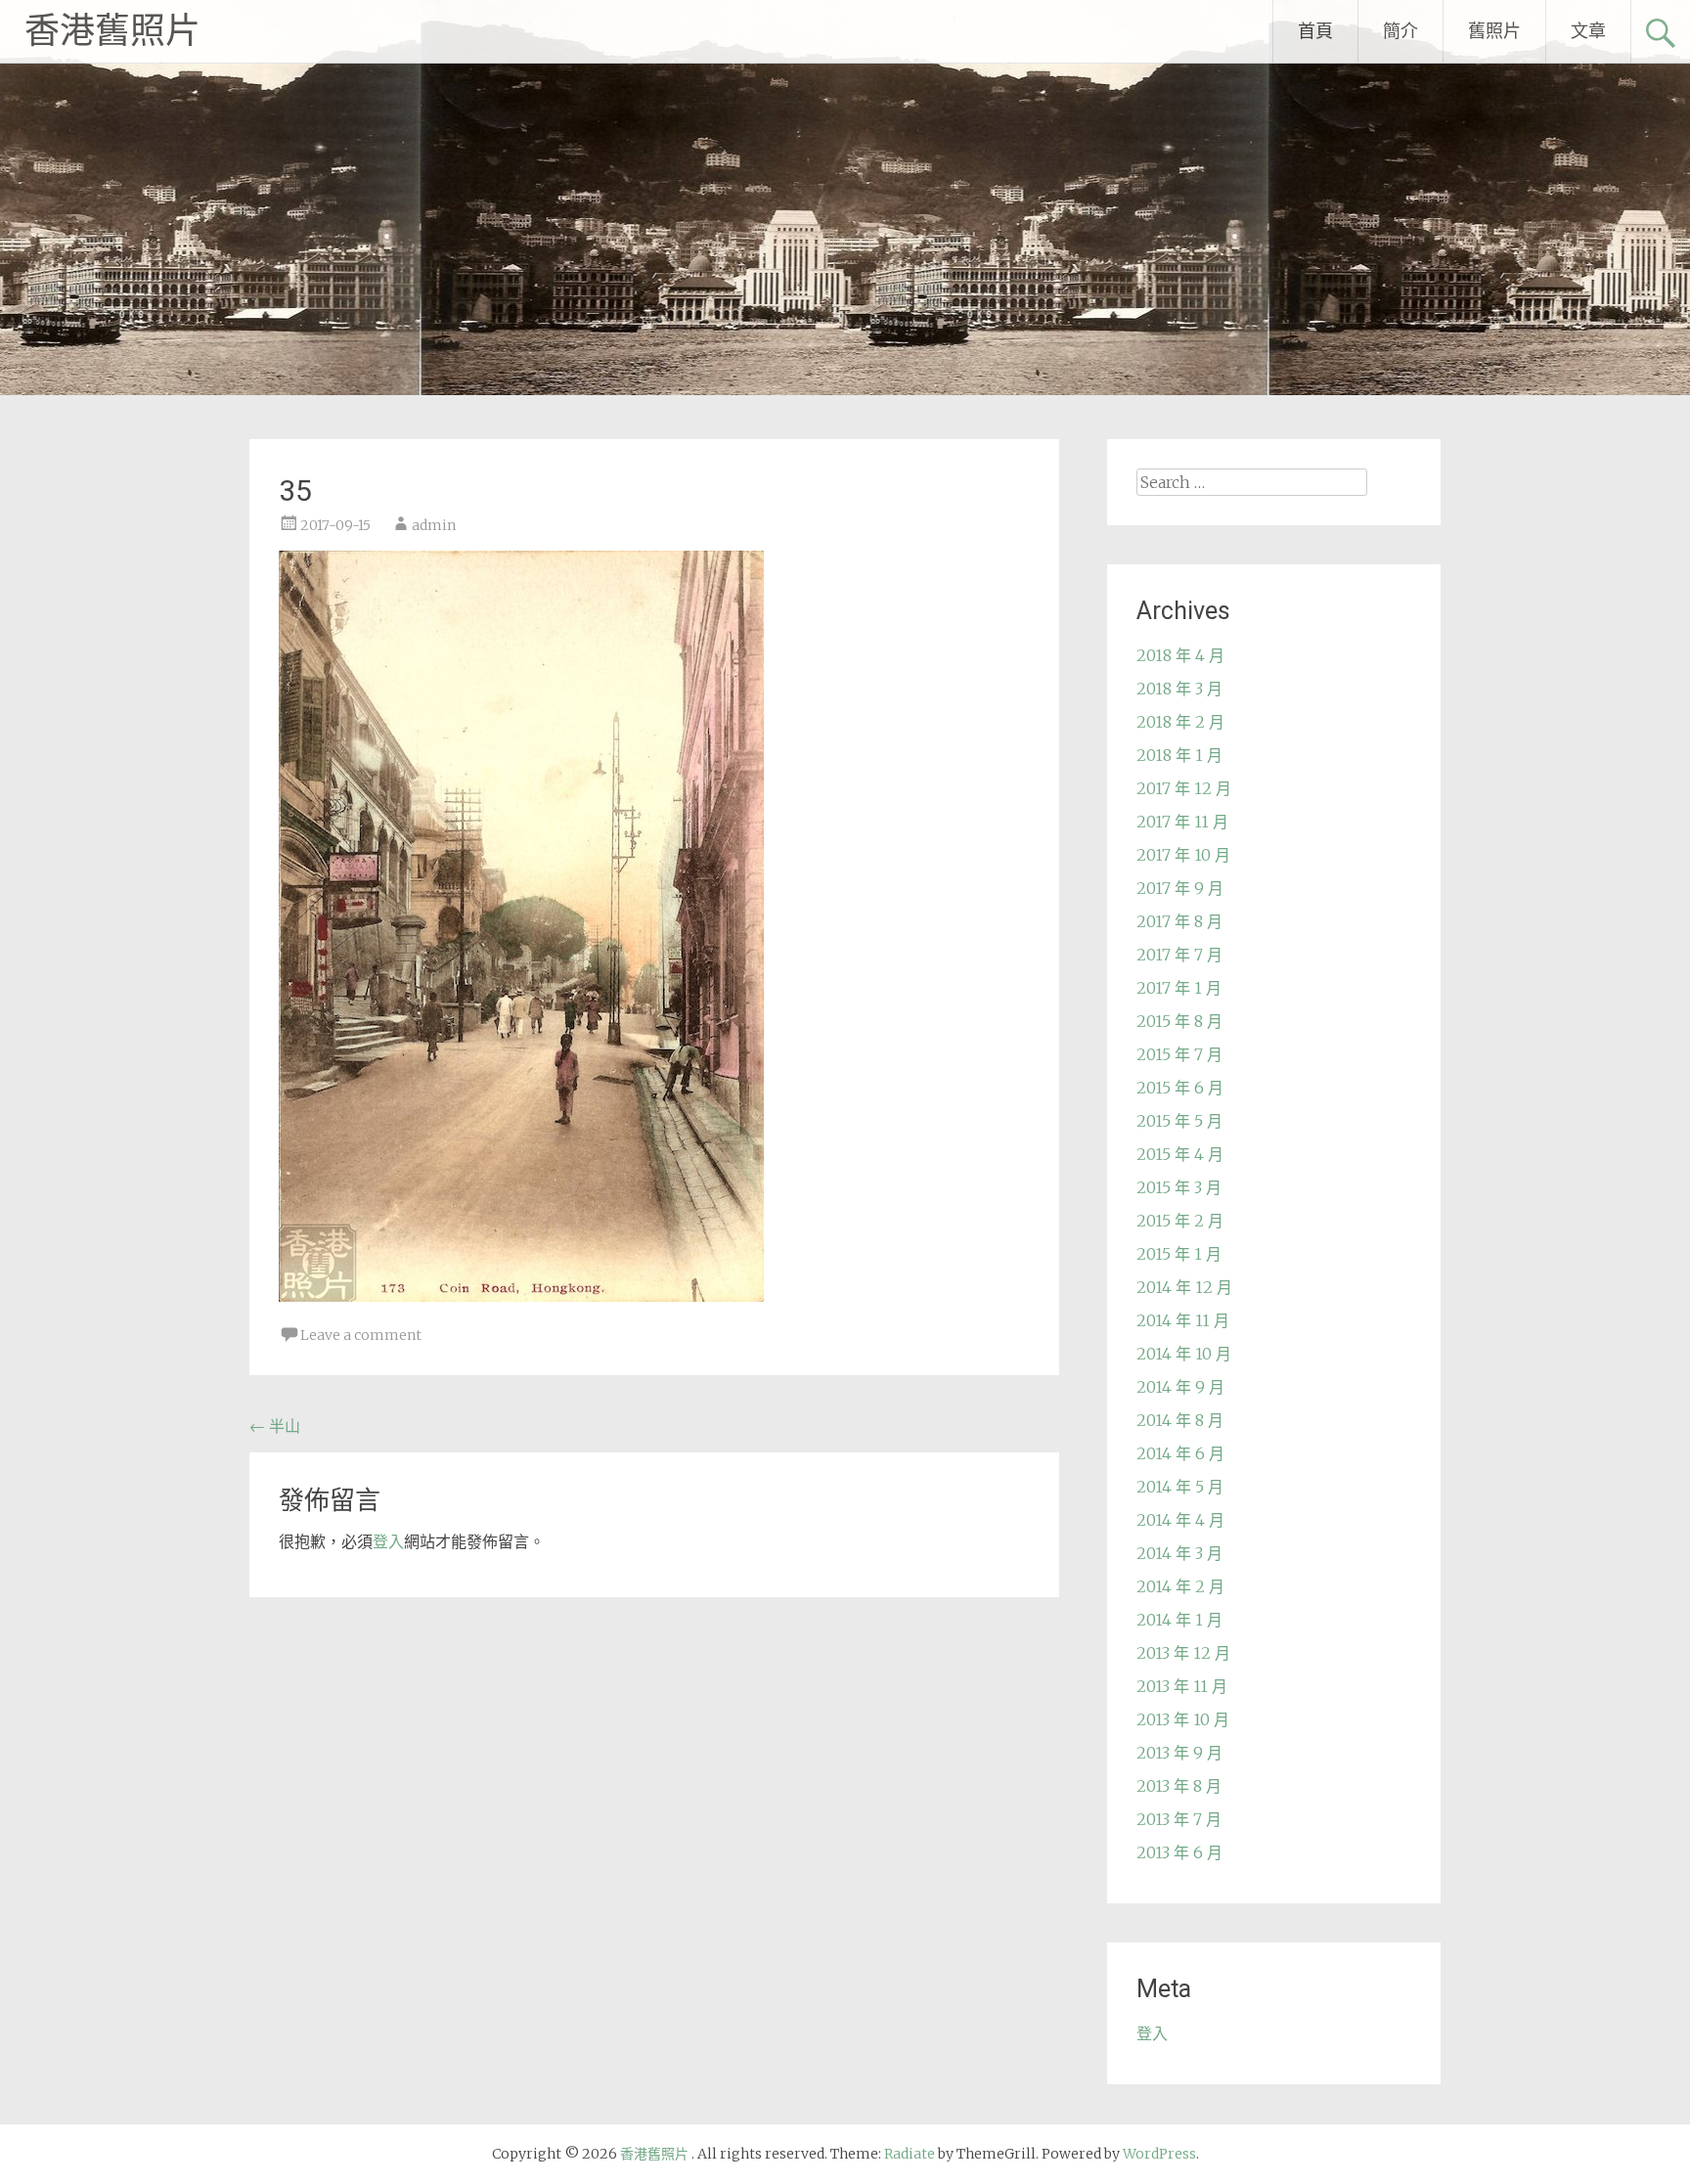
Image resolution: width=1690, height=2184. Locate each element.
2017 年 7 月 (1179, 955)
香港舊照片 (112, 31)
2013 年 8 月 (1179, 1786)
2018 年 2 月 (1180, 722)
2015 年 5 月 (1179, 1121)
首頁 (1315, 31)
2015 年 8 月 (1179, 1021)
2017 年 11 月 (1182, 822)
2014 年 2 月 (1180, 1586)
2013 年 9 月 (1179, 1753)
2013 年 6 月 (1179, 1852)
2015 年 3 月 (1179, 1187)
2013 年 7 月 (1179, 1819)
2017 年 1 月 (1179, 988)
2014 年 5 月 (1180, 1487)
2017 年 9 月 (1180, 888)
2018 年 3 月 (1179, 689)
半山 (275, 1426)
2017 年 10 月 (1183, 855)
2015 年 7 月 (1179, 1054)
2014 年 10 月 (1184, 1354)
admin (434, 525)
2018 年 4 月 (1180, 655)
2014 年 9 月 (1180, 1387)
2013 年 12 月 (1183, 1653)
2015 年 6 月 (1180, 1088)
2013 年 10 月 (1183, 1719)
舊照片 (1494, 31)
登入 (388, 1541)
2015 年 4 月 (1180, 1154)
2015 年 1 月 (1179, 1254)
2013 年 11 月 (1182, 1686)
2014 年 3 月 (1179, 1553)
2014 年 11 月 (1183, 1320)
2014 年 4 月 (1180, 1520)
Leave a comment (361, 1335)
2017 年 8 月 (1179, 921)
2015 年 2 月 (1180, 1221)
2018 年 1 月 (1179, 755)
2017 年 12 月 (1184, 788)
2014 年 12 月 (1184, 1287)
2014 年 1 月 (1179, 1620)
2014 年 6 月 (1180, 1453)
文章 (1588, 31)
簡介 (1401, 31)
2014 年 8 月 (1180, 1420)
